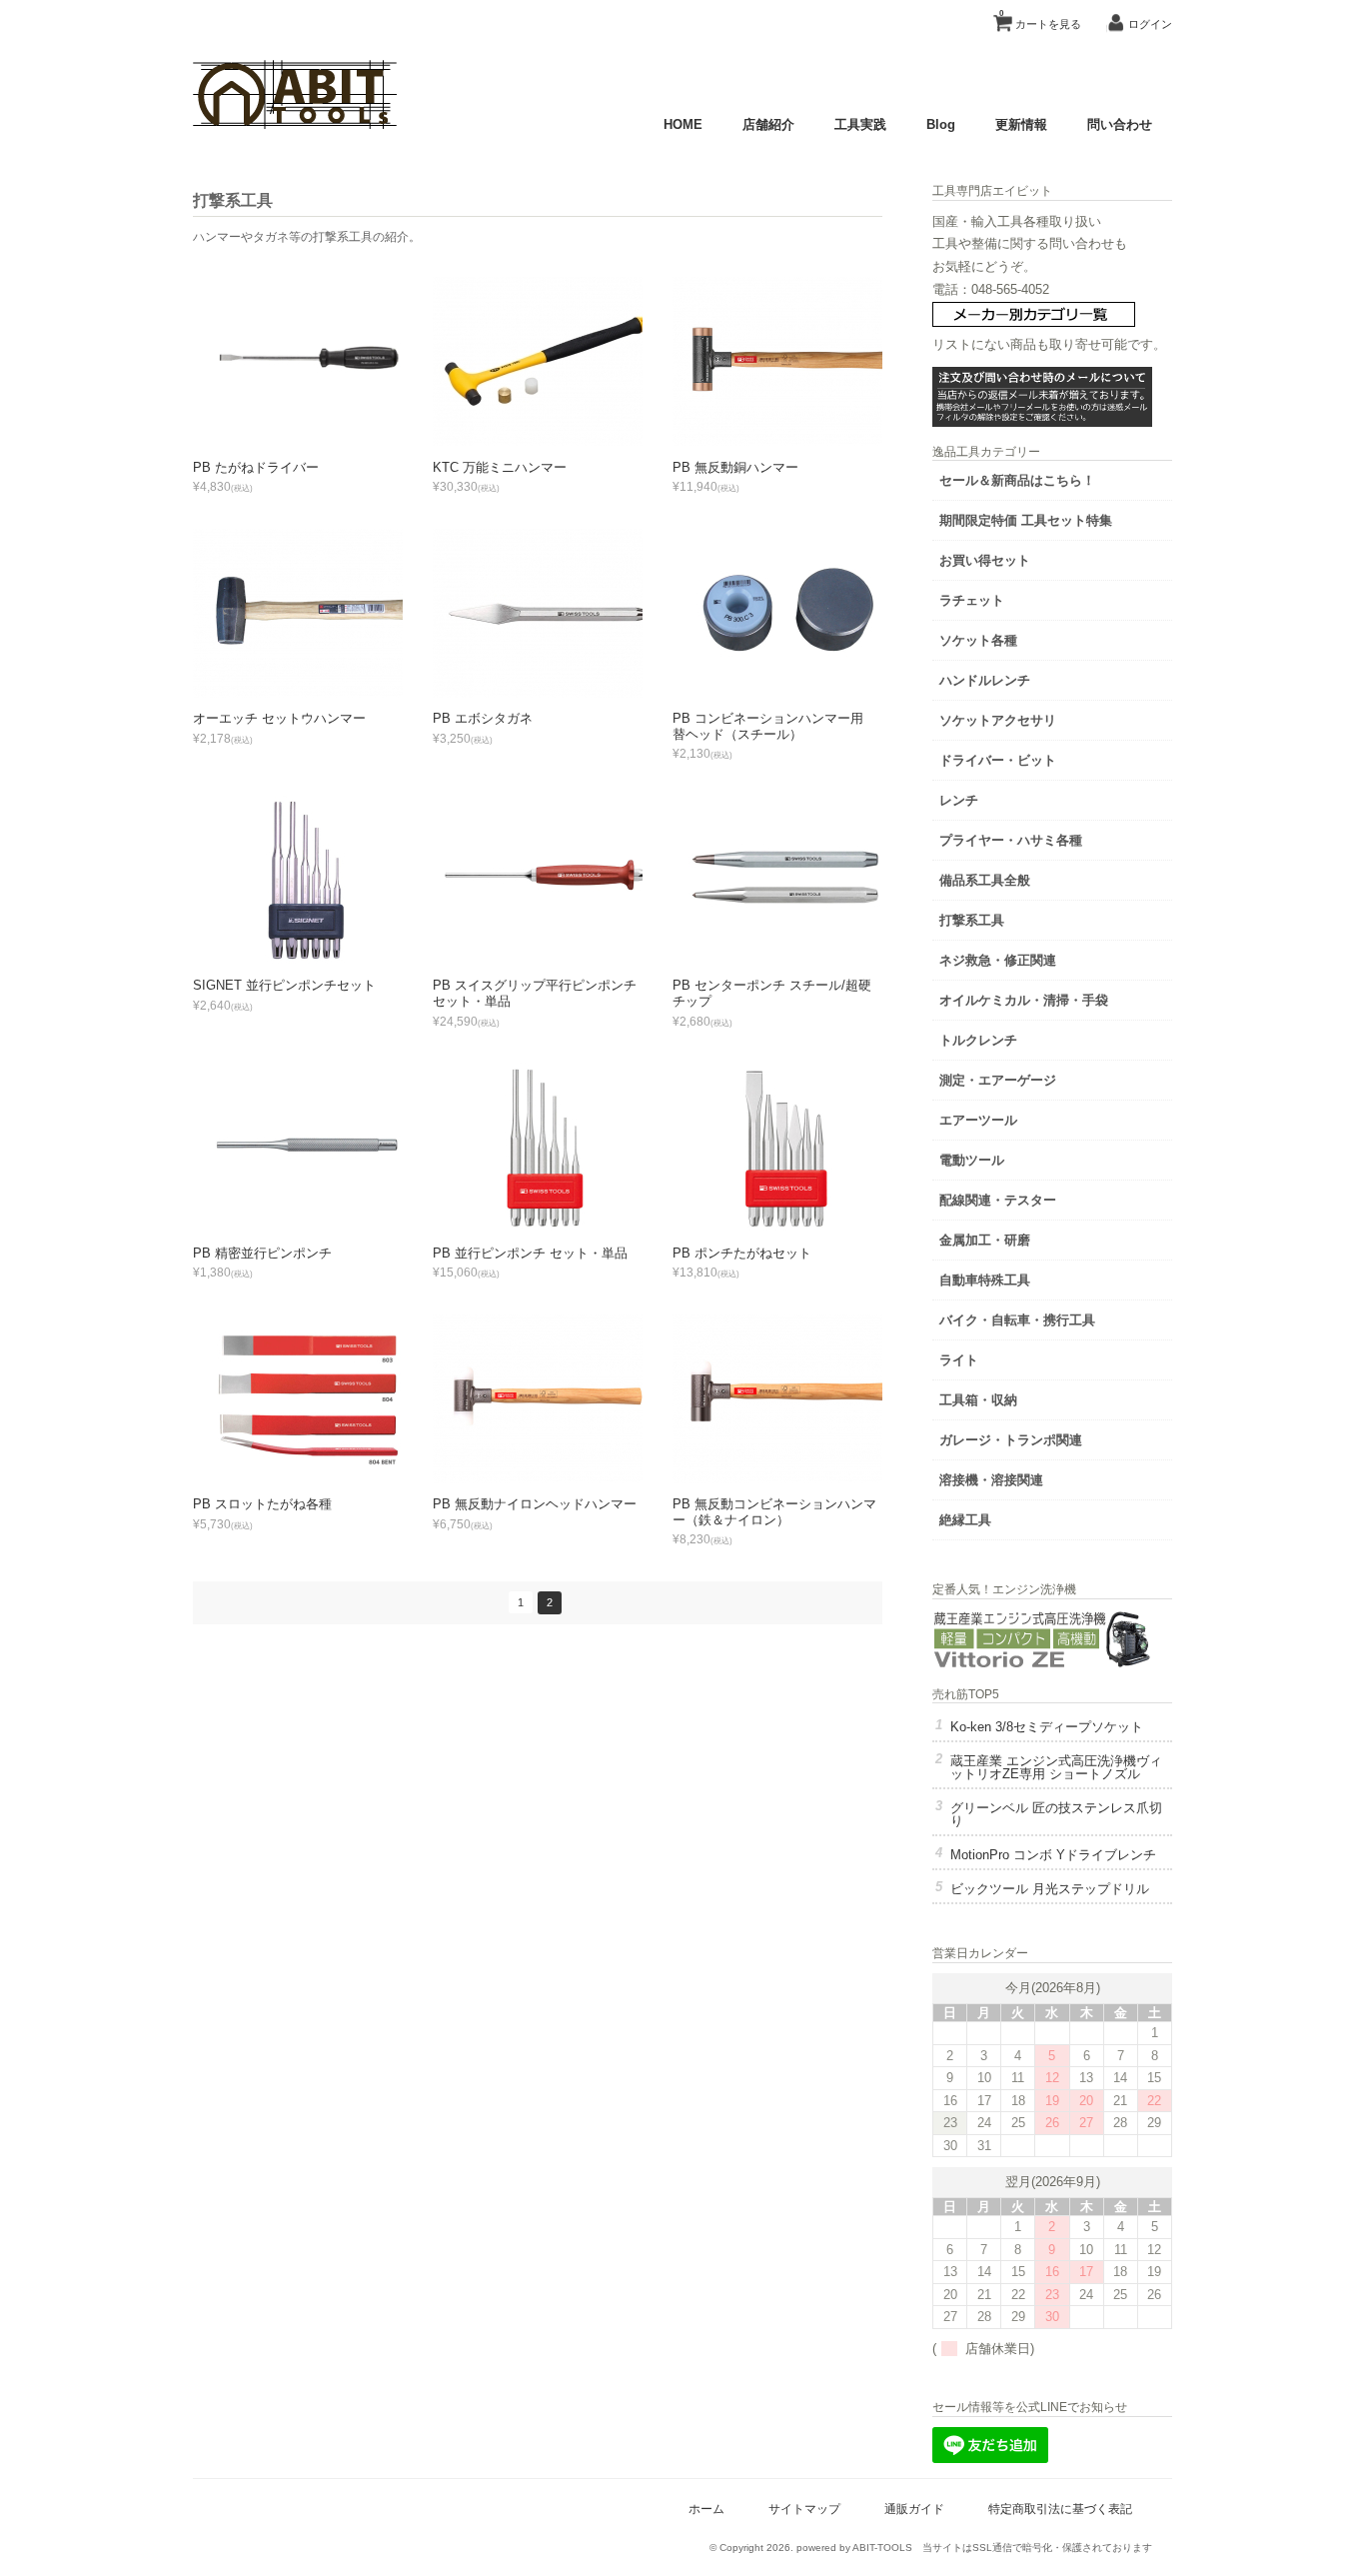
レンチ (959, 800)
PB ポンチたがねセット (742, 1253)
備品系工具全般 (985, 880)
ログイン (1150, 24)
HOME (683, 124)
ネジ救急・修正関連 (998, 960)
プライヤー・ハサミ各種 (1011, 840)
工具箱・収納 (978, 1400)
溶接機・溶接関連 (991, 1480)
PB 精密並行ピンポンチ (262, 1253)
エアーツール (978, 1120)
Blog (941, 124)
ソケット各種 (978, 640)
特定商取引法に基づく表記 (1060, 2509)
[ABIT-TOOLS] (295, 124)
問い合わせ (1120, 124)
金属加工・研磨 (985, 1240)
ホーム (706, 2509)
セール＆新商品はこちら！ (1017, 480)
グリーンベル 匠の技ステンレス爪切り (1056, 1814)
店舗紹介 (768, 124)
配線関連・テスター (998, 1200)
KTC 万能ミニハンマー (500, 467)
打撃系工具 (972, 920)
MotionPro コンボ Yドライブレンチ (1053, 1855)
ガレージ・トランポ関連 (1011, 1440)
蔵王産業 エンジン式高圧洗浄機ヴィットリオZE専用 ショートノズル (1056, 1767)
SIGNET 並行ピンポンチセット (284, 985)
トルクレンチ (978, 1040)
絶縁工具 (965, 1520)
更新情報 (1021, 124)
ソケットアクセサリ (998, 720)
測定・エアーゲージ (998, 1080)
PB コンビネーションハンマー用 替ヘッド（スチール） (774, 726)
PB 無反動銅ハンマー (735, 467)
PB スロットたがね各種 (262, 1504)
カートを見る (1040, 19)
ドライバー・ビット (998, 760)
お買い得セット (985, 560)
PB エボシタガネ (483, 718)
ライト (959, 1360)
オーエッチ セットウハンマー (279, 718)
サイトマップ (804, 2509)
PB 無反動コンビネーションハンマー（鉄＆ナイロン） (774, 1512)
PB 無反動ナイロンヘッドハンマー (535, 1504)
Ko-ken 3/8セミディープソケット (1047, 1727)
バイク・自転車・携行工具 (1017, 1320)
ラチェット (972, 600)
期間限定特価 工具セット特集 (1026, 520)
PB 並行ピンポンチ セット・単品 (530, 1253)
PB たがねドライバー (256, 467)
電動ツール (972, 1160)
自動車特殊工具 (985, 1280)
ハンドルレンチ (985, 680)
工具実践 (860, 124)
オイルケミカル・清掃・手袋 (1024, 1000)
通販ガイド (914, 2509)
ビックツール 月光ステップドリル (1050, 1889)
